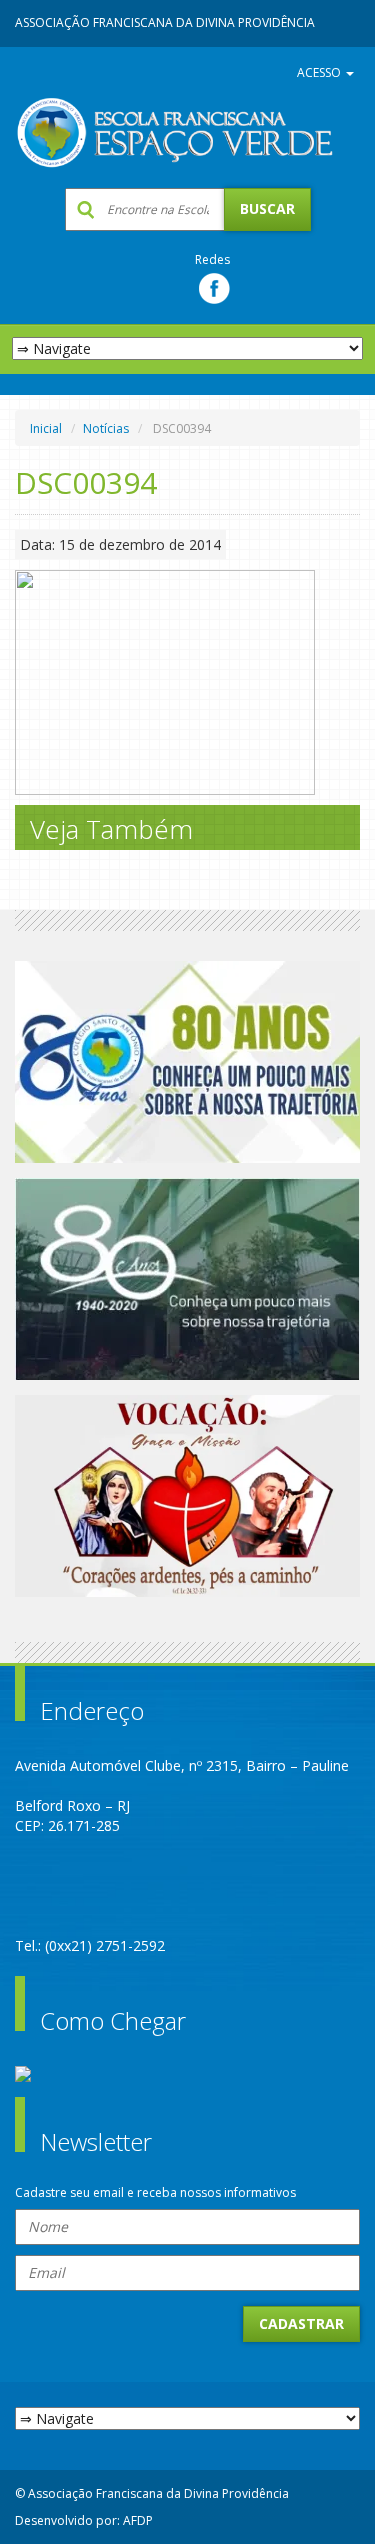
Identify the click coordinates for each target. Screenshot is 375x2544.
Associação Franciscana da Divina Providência (165, 22)
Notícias (106, 428)
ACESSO (320, 72)
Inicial (46, 428)
